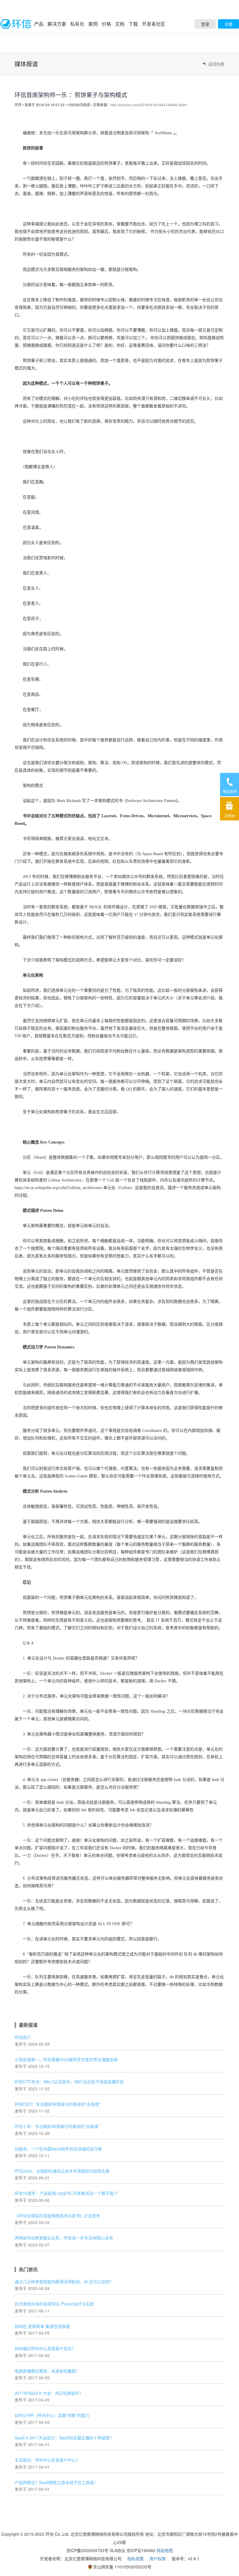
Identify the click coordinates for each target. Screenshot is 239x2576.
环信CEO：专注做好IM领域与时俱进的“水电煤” (57, 2104)
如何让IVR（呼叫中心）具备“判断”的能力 (52, 2415)
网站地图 (165, 2550)
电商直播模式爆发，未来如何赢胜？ (47, 2371)
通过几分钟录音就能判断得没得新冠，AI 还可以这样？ (64, 2282)
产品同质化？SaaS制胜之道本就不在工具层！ (56, 2482)
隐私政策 (136, 2558)
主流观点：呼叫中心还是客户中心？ (47, 2460)
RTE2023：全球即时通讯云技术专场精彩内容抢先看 (62, 2171)
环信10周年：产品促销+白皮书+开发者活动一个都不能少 (66, 2193)
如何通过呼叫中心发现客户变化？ (45, 2348)
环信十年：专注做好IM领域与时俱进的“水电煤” (57, 2126)
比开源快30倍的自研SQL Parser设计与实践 (54, 2304)
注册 (229, 24)
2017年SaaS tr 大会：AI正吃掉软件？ (49, 2393)
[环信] (16, 24)
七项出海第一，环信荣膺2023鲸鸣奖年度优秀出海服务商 (66, 2059)
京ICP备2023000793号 (87, 2550)
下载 (133, 24)
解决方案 (57, 24)
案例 (93, 24)
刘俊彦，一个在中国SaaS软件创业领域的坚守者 (58, 2149)
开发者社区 (154, 24)
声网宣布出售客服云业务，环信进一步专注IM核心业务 (64, 2238)
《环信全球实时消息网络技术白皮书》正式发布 (57, 2216)
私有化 (77, 24)
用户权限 (158, 2558)
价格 (106, 24)
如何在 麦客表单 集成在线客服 (42, 2326)
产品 (39, 24)
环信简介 (23, 2037)
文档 (120, 24)
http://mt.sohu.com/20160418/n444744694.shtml (149, 105)
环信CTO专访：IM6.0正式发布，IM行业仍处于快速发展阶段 (69, 2082)
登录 (205, 24)
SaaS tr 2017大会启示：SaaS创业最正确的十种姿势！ (64, 2438)
